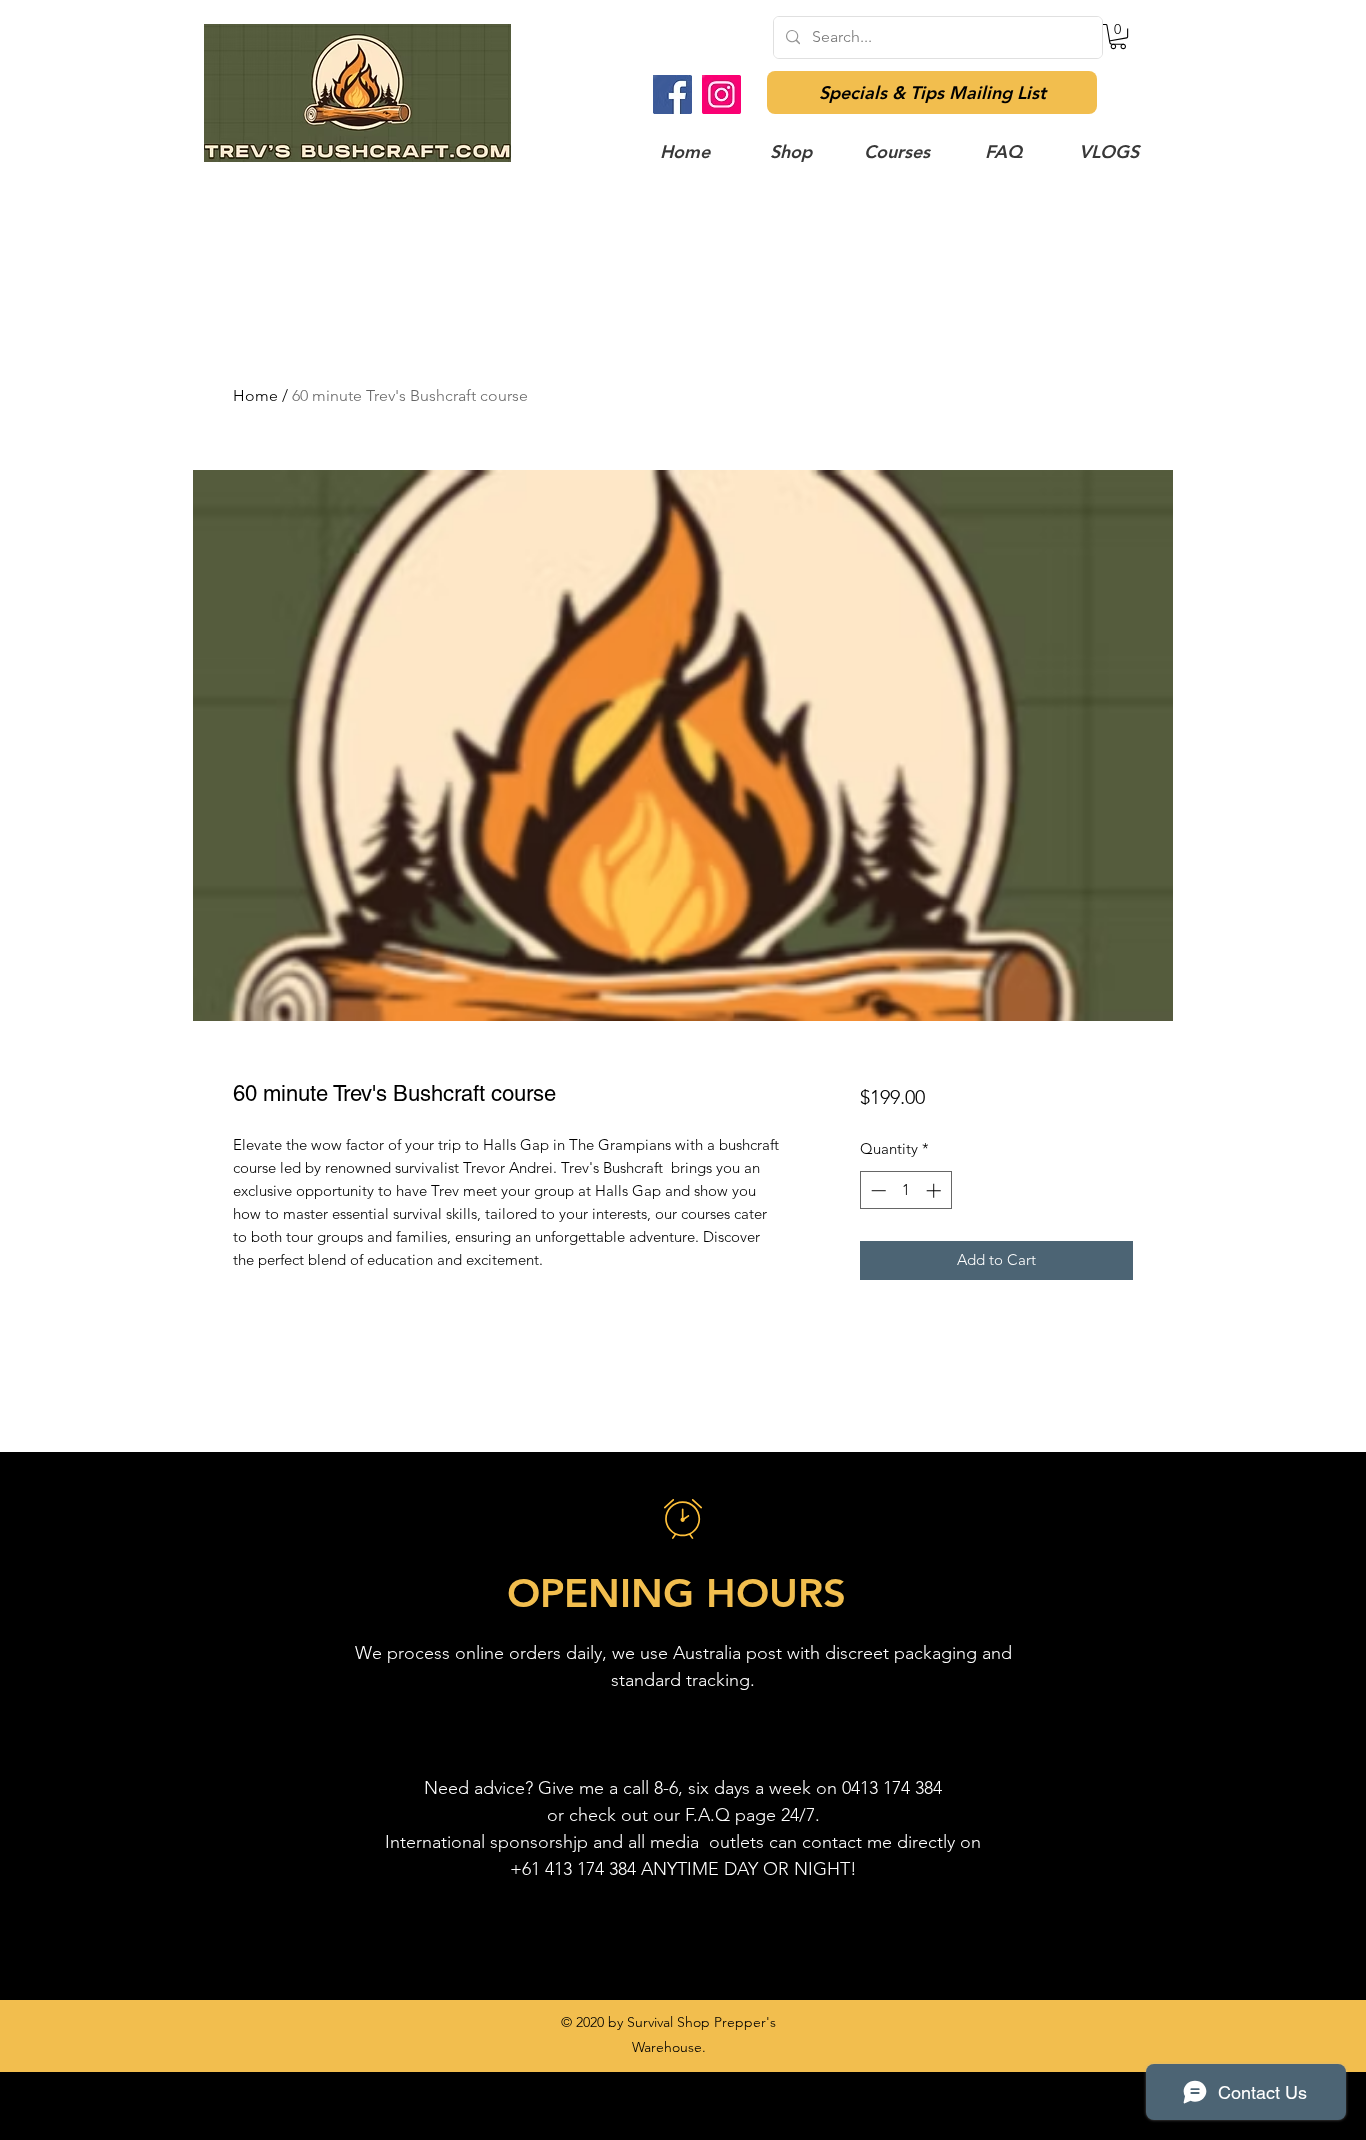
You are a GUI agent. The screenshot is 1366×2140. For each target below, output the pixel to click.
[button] (1118, 36)
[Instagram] (721, 94)
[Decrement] (876, 1190)
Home (255, 395)
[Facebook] (672, 94)
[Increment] (935, 1190)
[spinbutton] (905, 1190)
